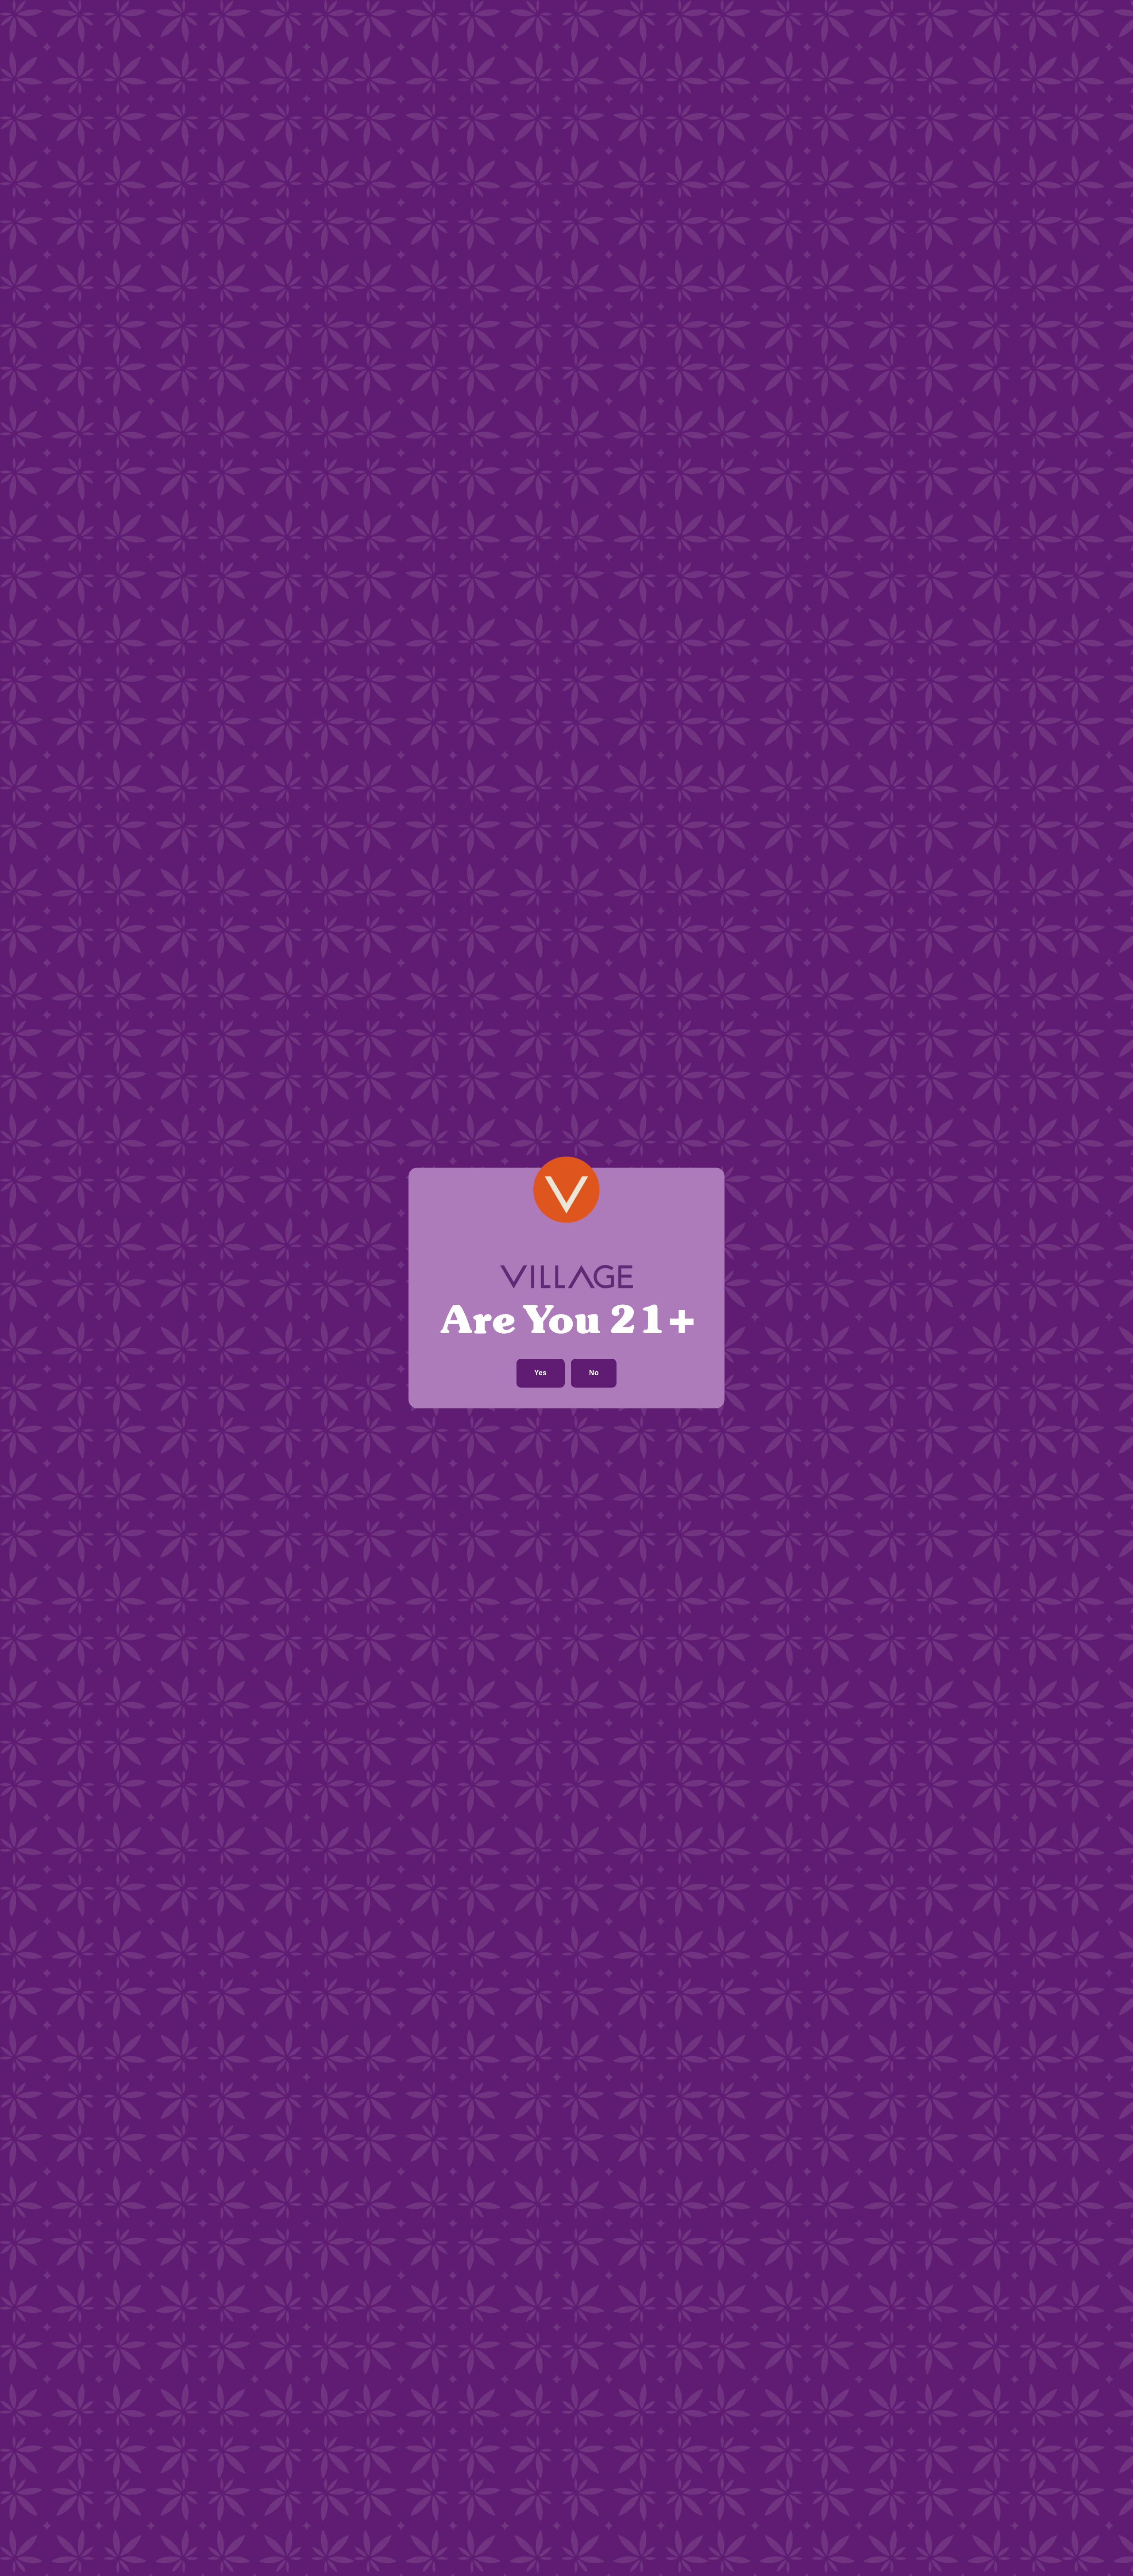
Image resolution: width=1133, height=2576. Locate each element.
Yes (540, 1373)
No (594, 1373)
